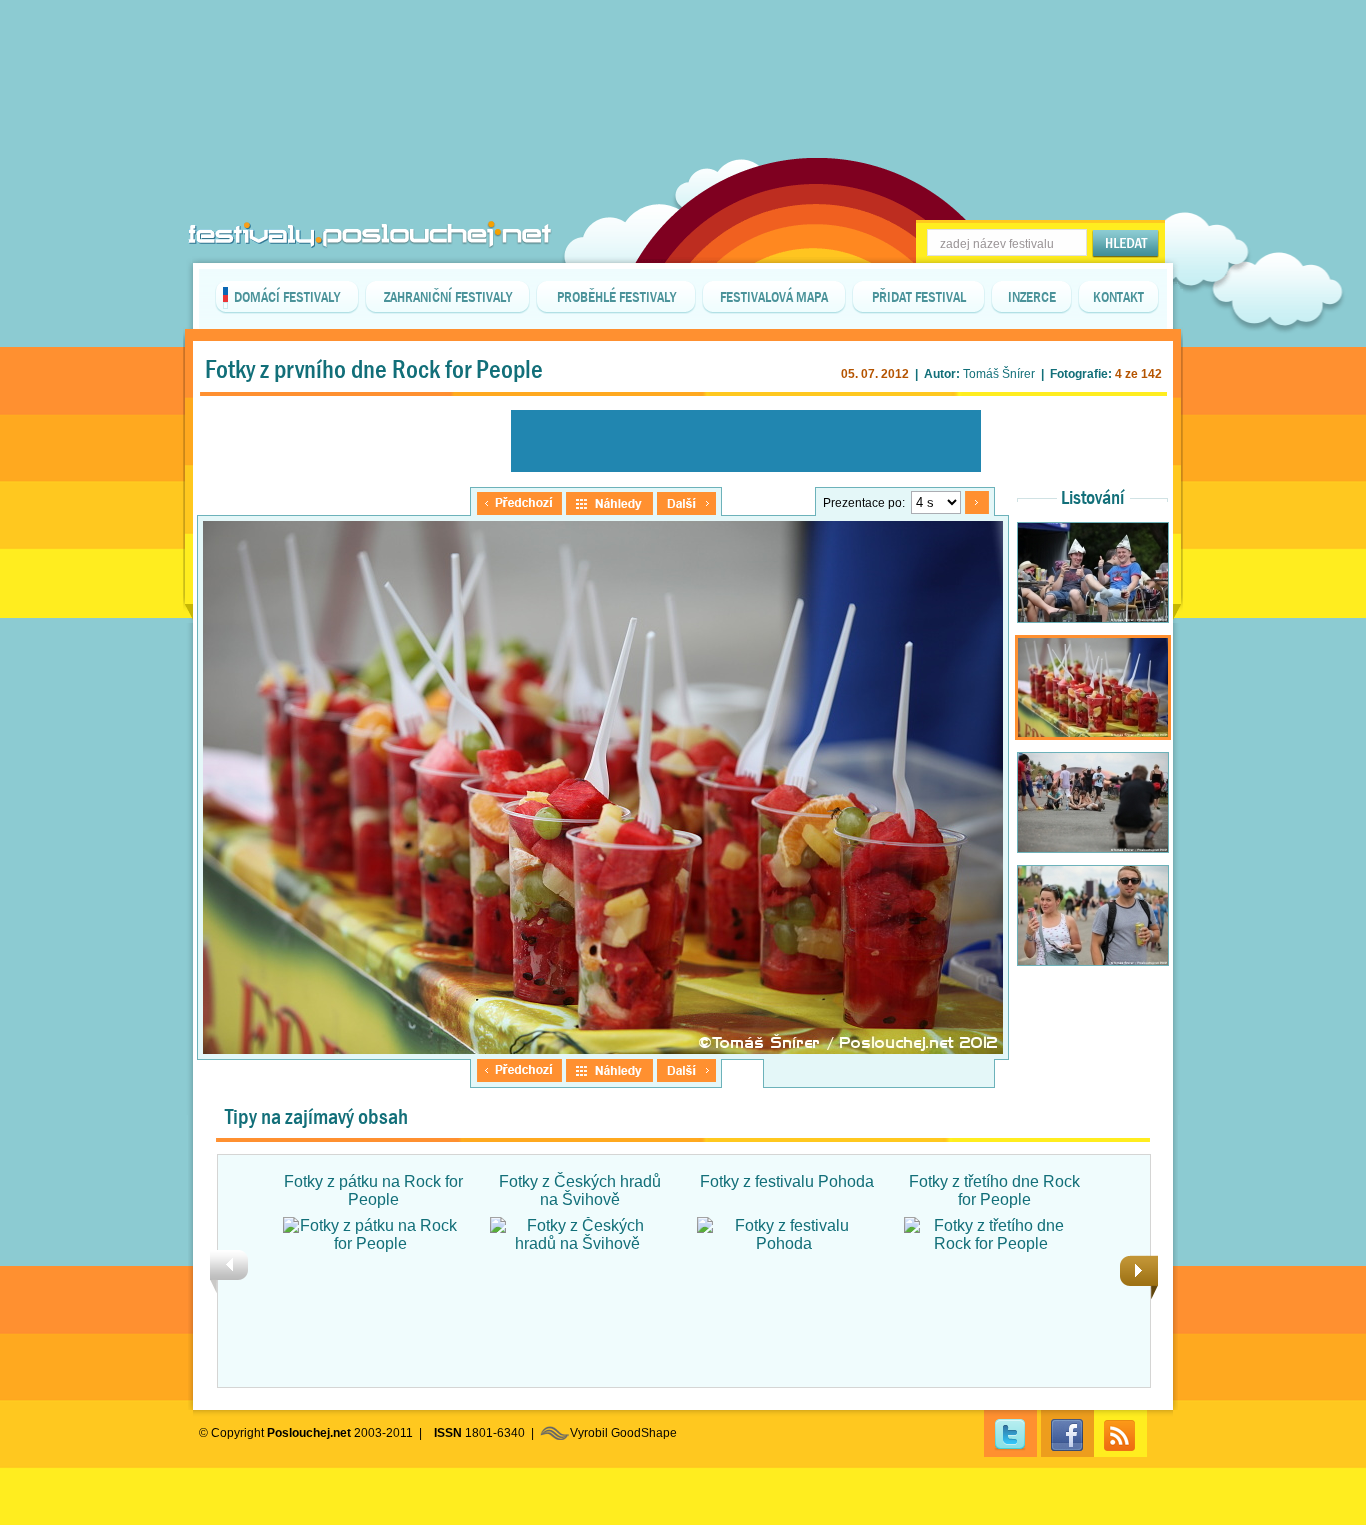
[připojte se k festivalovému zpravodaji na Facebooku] (1067, 1433)
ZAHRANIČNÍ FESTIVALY (448, 297)
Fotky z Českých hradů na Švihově (580, 1190)
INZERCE (1032, 297)
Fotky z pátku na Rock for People (373, 1190)
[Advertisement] (683, 50)
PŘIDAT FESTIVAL (919, 297)
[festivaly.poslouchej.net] (370, 234)
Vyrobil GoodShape (623, 1433)
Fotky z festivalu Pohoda (787, 1181)
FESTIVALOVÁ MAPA (774, 297)
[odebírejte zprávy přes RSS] (1120, 1433)
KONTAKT (1118, 297)
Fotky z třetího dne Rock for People (994, 1190)
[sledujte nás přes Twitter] (1010, 1433)
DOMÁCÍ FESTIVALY (287, 297)
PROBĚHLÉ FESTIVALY (616, 297)
